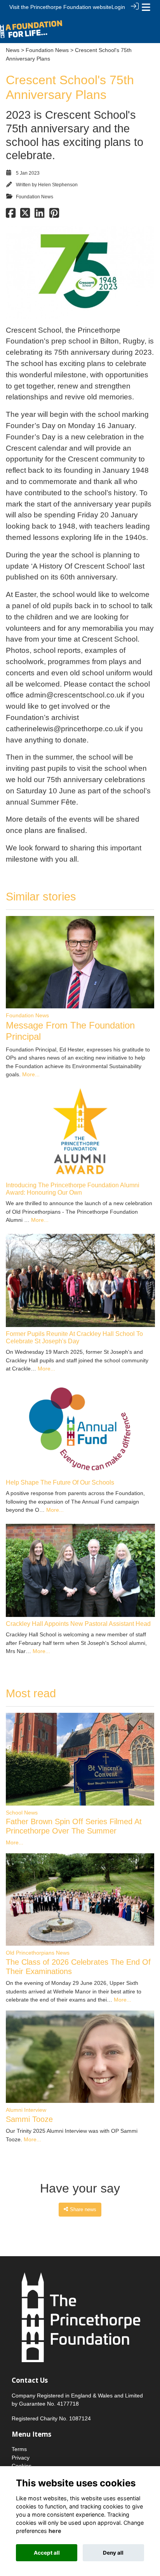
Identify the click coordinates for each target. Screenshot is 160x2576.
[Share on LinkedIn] (39, 215)
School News (22, 1813)
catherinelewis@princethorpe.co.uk (64, 729)
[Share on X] (25, 215)
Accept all (47, 2553)
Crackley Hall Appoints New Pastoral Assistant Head (78, 1624)
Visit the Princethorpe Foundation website (60, 7)
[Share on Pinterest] (54, 215)
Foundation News (47, 50)
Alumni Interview (26, 2110)
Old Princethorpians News (38, 1953)
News (13, 50)
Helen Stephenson (58, 185)
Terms (19, 2449)
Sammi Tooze (29, 2119)
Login (118, 7)
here (55, 2531)
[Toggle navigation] (146, 7)
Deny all (113, 2553)
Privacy (21, 2458)
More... (31, 1074)
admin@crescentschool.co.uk (75, 695)
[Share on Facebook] (11, 215)
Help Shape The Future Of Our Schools (60, 1482)
